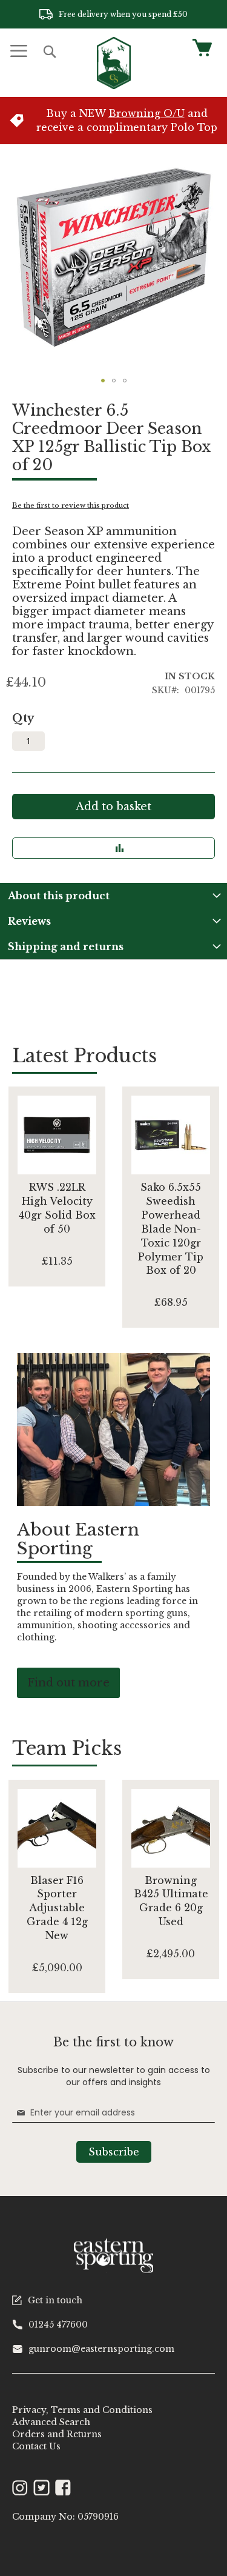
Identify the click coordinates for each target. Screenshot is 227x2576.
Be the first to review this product (71, 505)
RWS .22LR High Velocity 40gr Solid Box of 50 (57, 1208)
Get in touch (55, 2300)
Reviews (29, 921)
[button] (103, 381)
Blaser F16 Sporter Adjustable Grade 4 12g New (57, 1908)
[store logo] (114, 63)
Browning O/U (146, 113)
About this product (59, 896)
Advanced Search (51, 2422)
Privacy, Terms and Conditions (82, 2410)
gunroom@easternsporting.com (101, 2349)
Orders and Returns (57, 2434)
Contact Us (36, 2446)
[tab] (113, 896)
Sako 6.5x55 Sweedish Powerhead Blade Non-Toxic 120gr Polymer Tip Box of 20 (171, 1229)
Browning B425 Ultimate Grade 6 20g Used (171, 1901)
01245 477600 (58, 2325)
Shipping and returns (66, 947)
